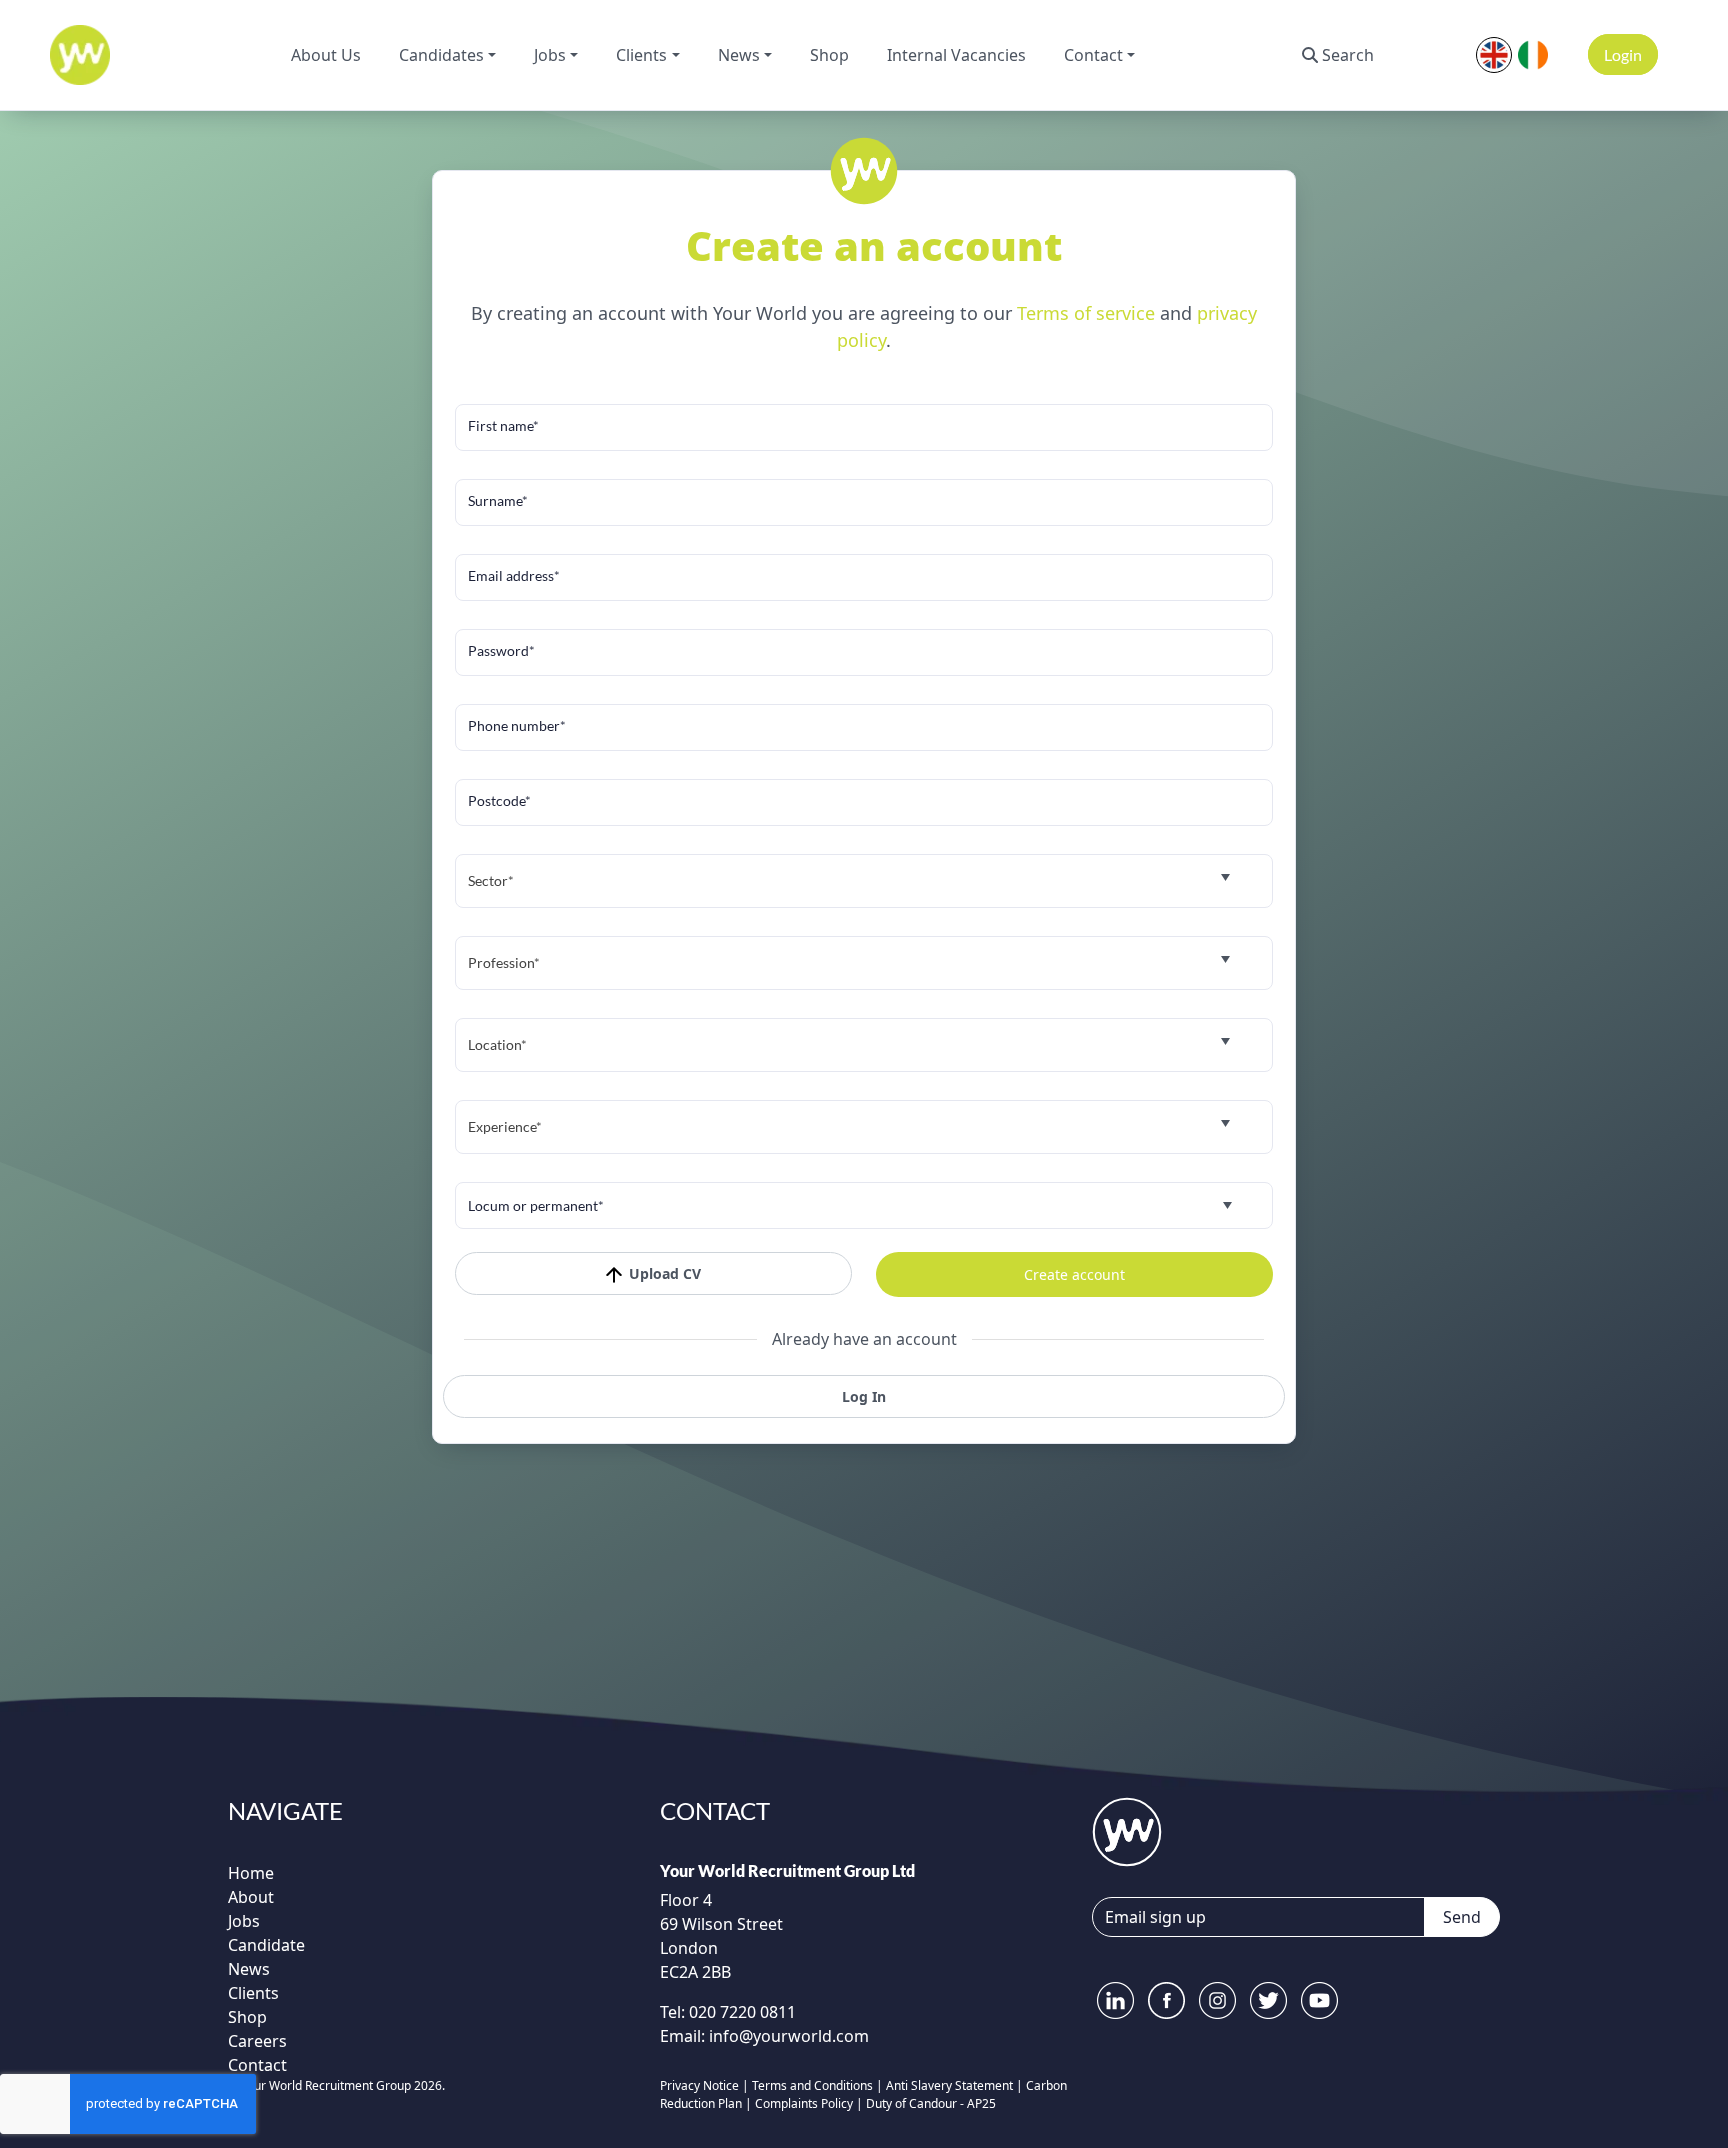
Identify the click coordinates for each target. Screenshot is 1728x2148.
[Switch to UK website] (1494, 53)
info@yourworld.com (789, 2036)
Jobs (550, 55)
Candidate (266, 1945)
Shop (829, 55)
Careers (257, 2041)
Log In (864, 1396)
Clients (641, 55)
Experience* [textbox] (505, 1126)
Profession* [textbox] (504, 962)
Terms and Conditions (812, 2085)
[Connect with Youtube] (1319, 2000)
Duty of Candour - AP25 (931, 2103)
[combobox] (864, 881)
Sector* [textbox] (491, 880)
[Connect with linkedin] (1115, 2000)
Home (251, 1873)
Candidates (441, 55)
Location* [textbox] (497, 1044)
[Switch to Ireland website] (1533, 53)
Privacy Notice (699, 2085)
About (251, 1897)
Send (1462, 1917)
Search (1348, 55)
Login (1623, 54)
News (739, 55)
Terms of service (1088, 313)
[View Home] (80, 55)
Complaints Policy (804, 2103)
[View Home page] (1127, 1830)
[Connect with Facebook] (1166, 2000)
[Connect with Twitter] (1268, 2000)
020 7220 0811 (740, 2012)
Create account (1074, 1274)
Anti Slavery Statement (949, 2085)
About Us (326, 55)
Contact (1093, 55)
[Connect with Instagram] (1217, 2000)
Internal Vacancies (956, 55)
